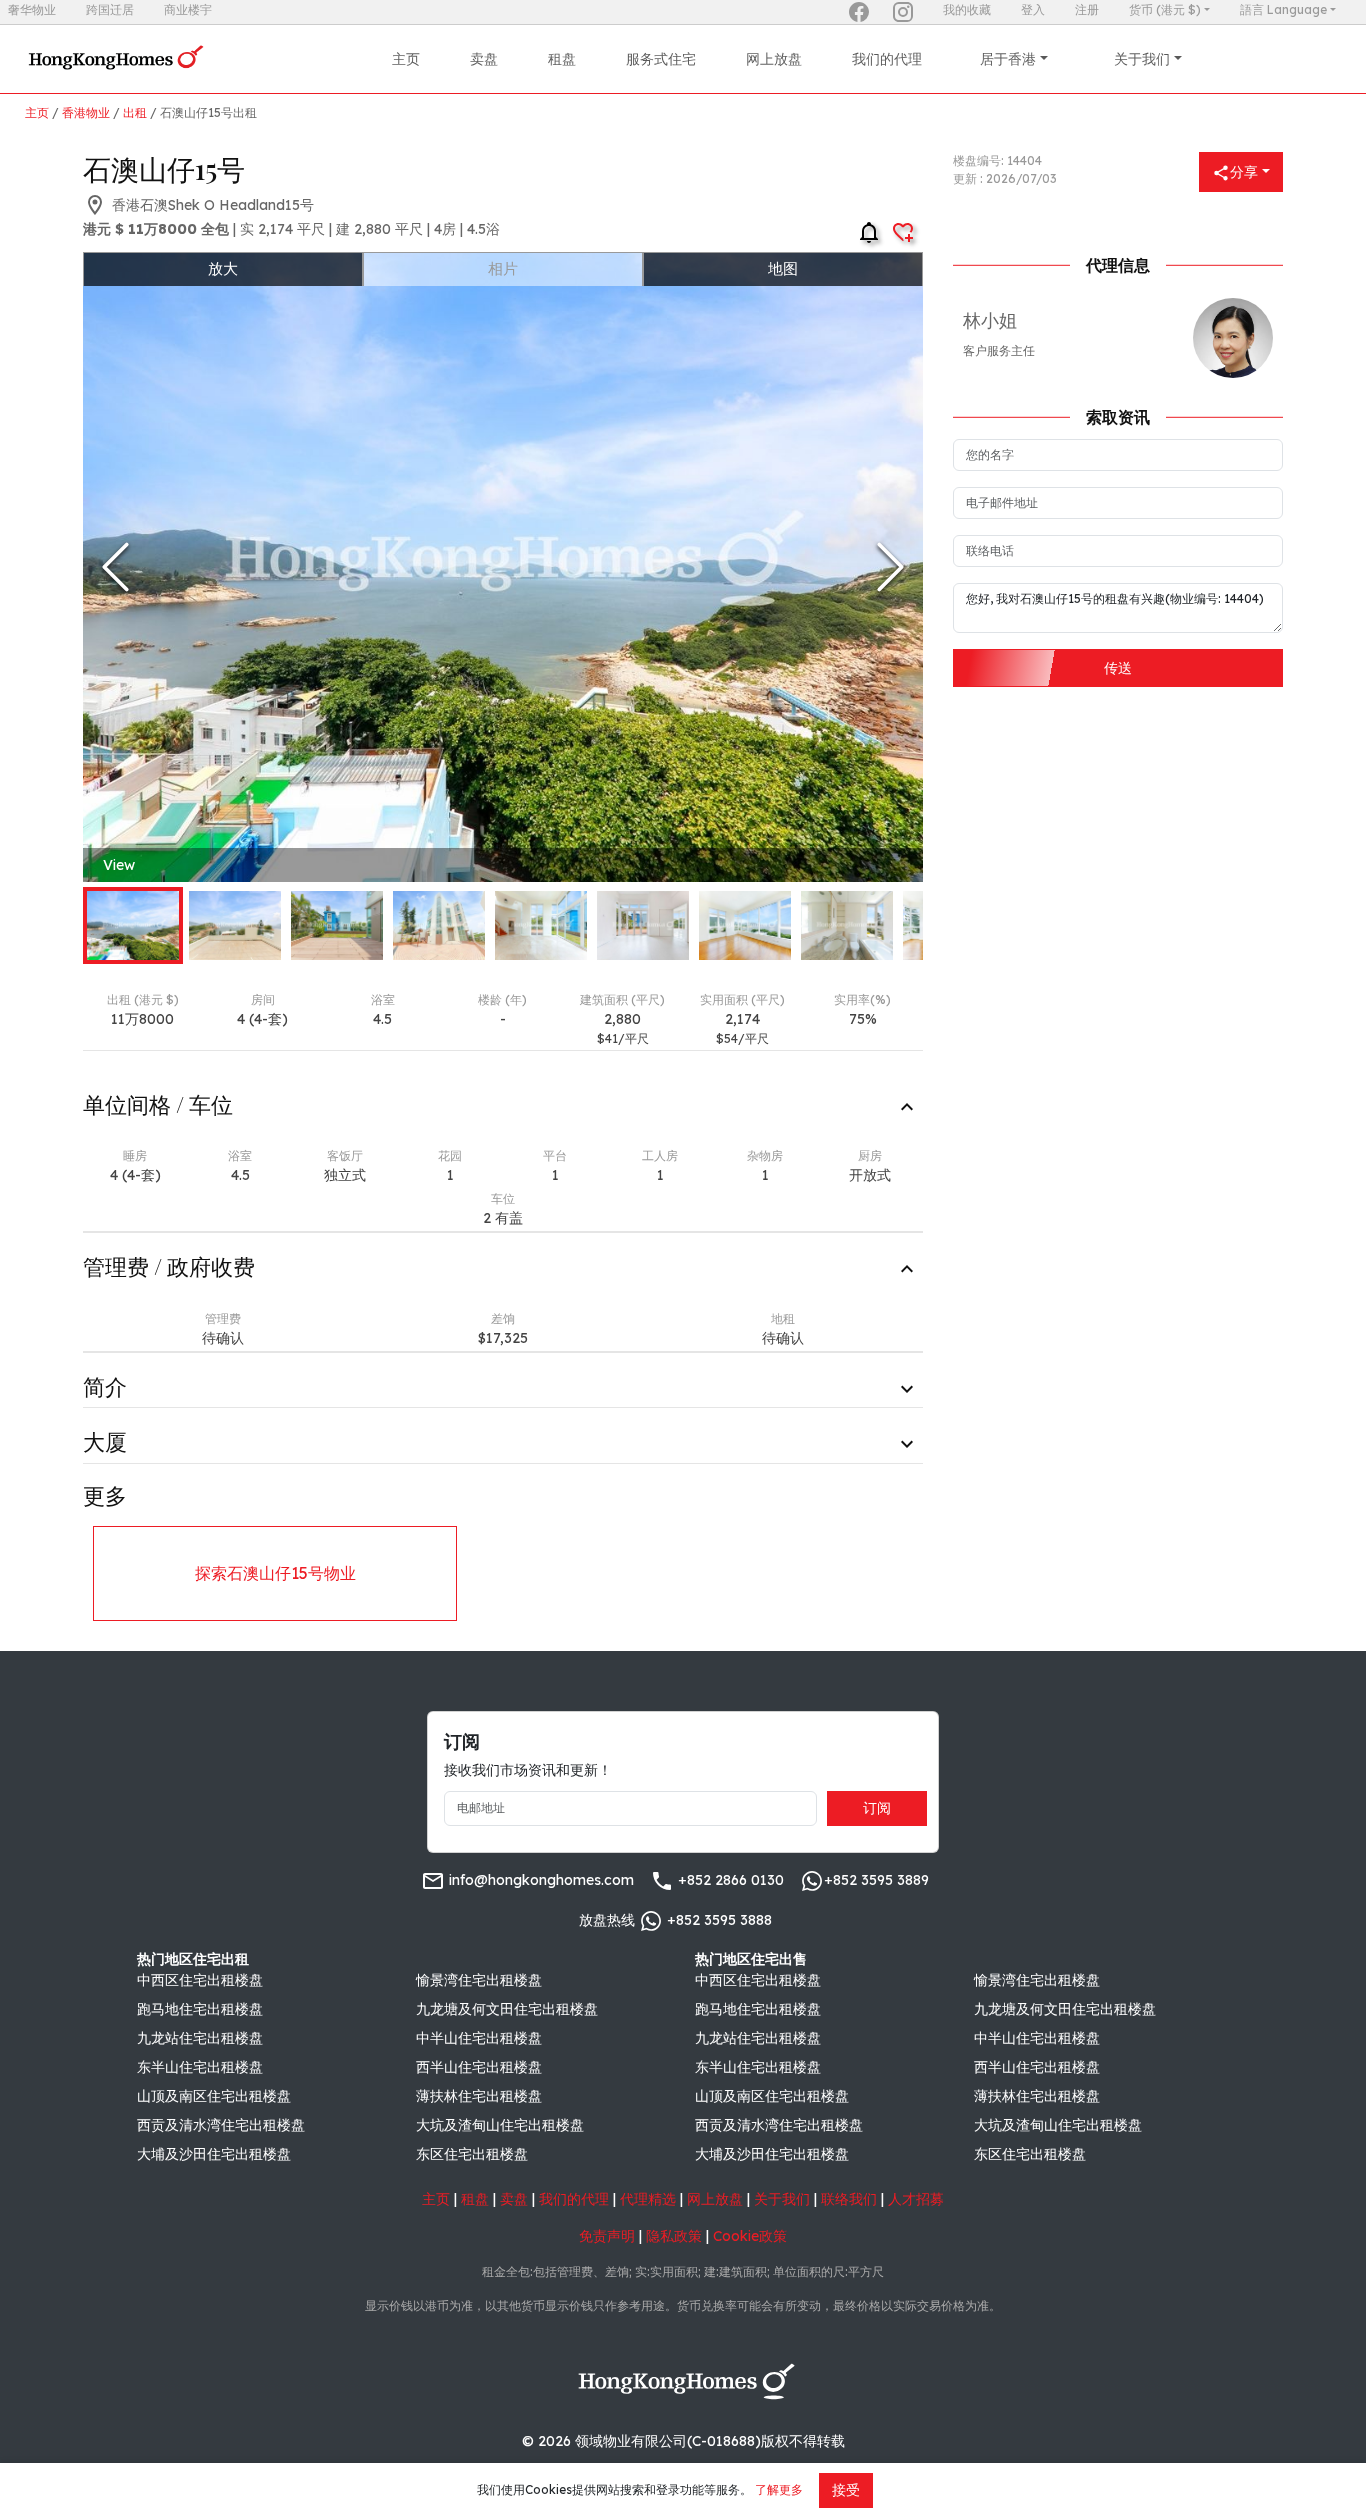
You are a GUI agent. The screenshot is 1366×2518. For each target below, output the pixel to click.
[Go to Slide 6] (643, 925)
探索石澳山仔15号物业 (275, 1573)
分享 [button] (1244, 172)
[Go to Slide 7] (745, 925)
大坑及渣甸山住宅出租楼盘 (500, 2125)
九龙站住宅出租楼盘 (200, 2038)
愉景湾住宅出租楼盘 (479, 1980)
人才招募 (916, 2199)
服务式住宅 (661, 59)
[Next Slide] (890, 567)
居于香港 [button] (1008, 59)
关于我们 (782, 2199)
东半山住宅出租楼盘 (200, 2067)
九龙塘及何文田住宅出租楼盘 (507, 2009)
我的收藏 (967, 9)
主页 (406, 59)
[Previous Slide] (115, 567)
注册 (1087, 9)
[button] (503, 567)
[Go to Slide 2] (235, 925)
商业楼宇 (188, 9)
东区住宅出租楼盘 (472, 2154)
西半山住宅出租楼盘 (479, 2067)
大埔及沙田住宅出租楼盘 (214, 2154)
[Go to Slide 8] (847, 925)
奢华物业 (32, 9)
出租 (135, 112)
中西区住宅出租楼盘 (200, 1980)
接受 (846, 2490)
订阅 (877, 1808)
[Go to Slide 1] (133, 925)
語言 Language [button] (1283, 9)
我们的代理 (887, 59)
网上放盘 (774, 59)
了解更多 (779, 2489)
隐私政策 (674, 2236)
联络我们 (849, 2199)
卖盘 (484, 59)
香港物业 (86, 112)
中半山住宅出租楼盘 (479, 2038)
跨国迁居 (110, 9)
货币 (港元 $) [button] (1165, 9)
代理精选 (648, 2199)
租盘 (562, 59)
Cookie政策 (750, 2236)
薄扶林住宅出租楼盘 (479, 2096)
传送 (1118, 668)
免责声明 (607, 2236)
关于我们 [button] (1142, 59)
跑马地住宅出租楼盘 (200, 2009)
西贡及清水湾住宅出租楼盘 (221, 2125)
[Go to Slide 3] (337, 925)
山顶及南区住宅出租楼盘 (214, 2096)
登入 (1033, 9)
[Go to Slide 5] (541, 925)
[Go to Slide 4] (439, 925)
